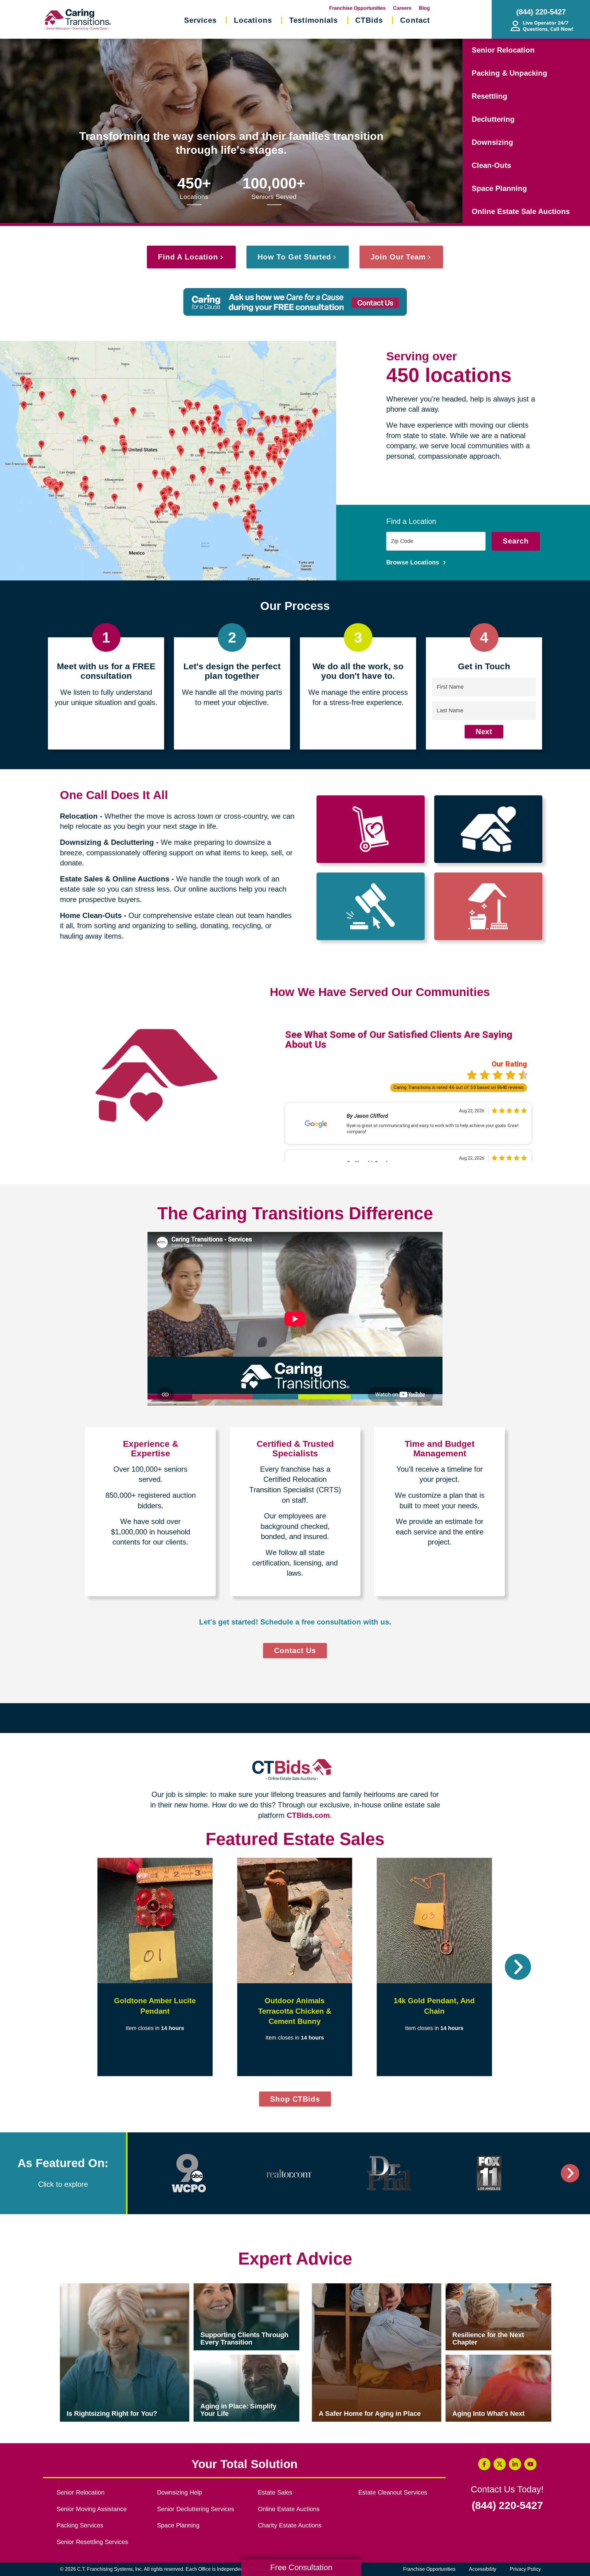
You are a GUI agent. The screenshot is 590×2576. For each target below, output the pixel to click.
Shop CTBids (301, 2101)
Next (484, 732)
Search (516, 541)
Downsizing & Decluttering (107, 842)
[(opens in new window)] (189, 2173)
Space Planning (499, 188)
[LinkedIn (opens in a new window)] (515, 2464)
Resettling (490, 96)
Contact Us (295, 1650)
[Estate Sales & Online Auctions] (371, 906)
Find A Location (188, 257)
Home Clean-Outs (91, 915)
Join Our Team (398, 257)
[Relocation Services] (371, 829)
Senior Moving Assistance (92, 2509)
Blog (424, 8)
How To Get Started (294, 257)
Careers (402, 8)
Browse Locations (414, 562)
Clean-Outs (491, 165)
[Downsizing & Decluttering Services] (488, 829)
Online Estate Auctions (289, 2509)
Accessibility (483, 2569)
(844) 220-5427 (507, 2506)
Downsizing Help (179, 2492)
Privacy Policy (525, 2569)
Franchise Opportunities (357, 8)
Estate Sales (275, 2492)
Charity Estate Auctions (290, 2525)
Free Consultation (301, 2567)
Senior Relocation (503, 50)
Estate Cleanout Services (393, 2492)
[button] (72, 1967)
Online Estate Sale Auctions (521, 211)
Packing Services (80, 2525)
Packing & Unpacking (509, 73)
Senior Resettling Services (92, 2542)
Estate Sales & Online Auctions (115, 879)
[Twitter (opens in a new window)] (500, 2464)
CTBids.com (308, 1815)
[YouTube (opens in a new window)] (530, 2464)
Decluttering (493, 119)
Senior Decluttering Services (196, 2509)
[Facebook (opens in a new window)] (484, 2464)
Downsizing (492, 142)
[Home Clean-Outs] (488, 906)
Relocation (79, 816)
